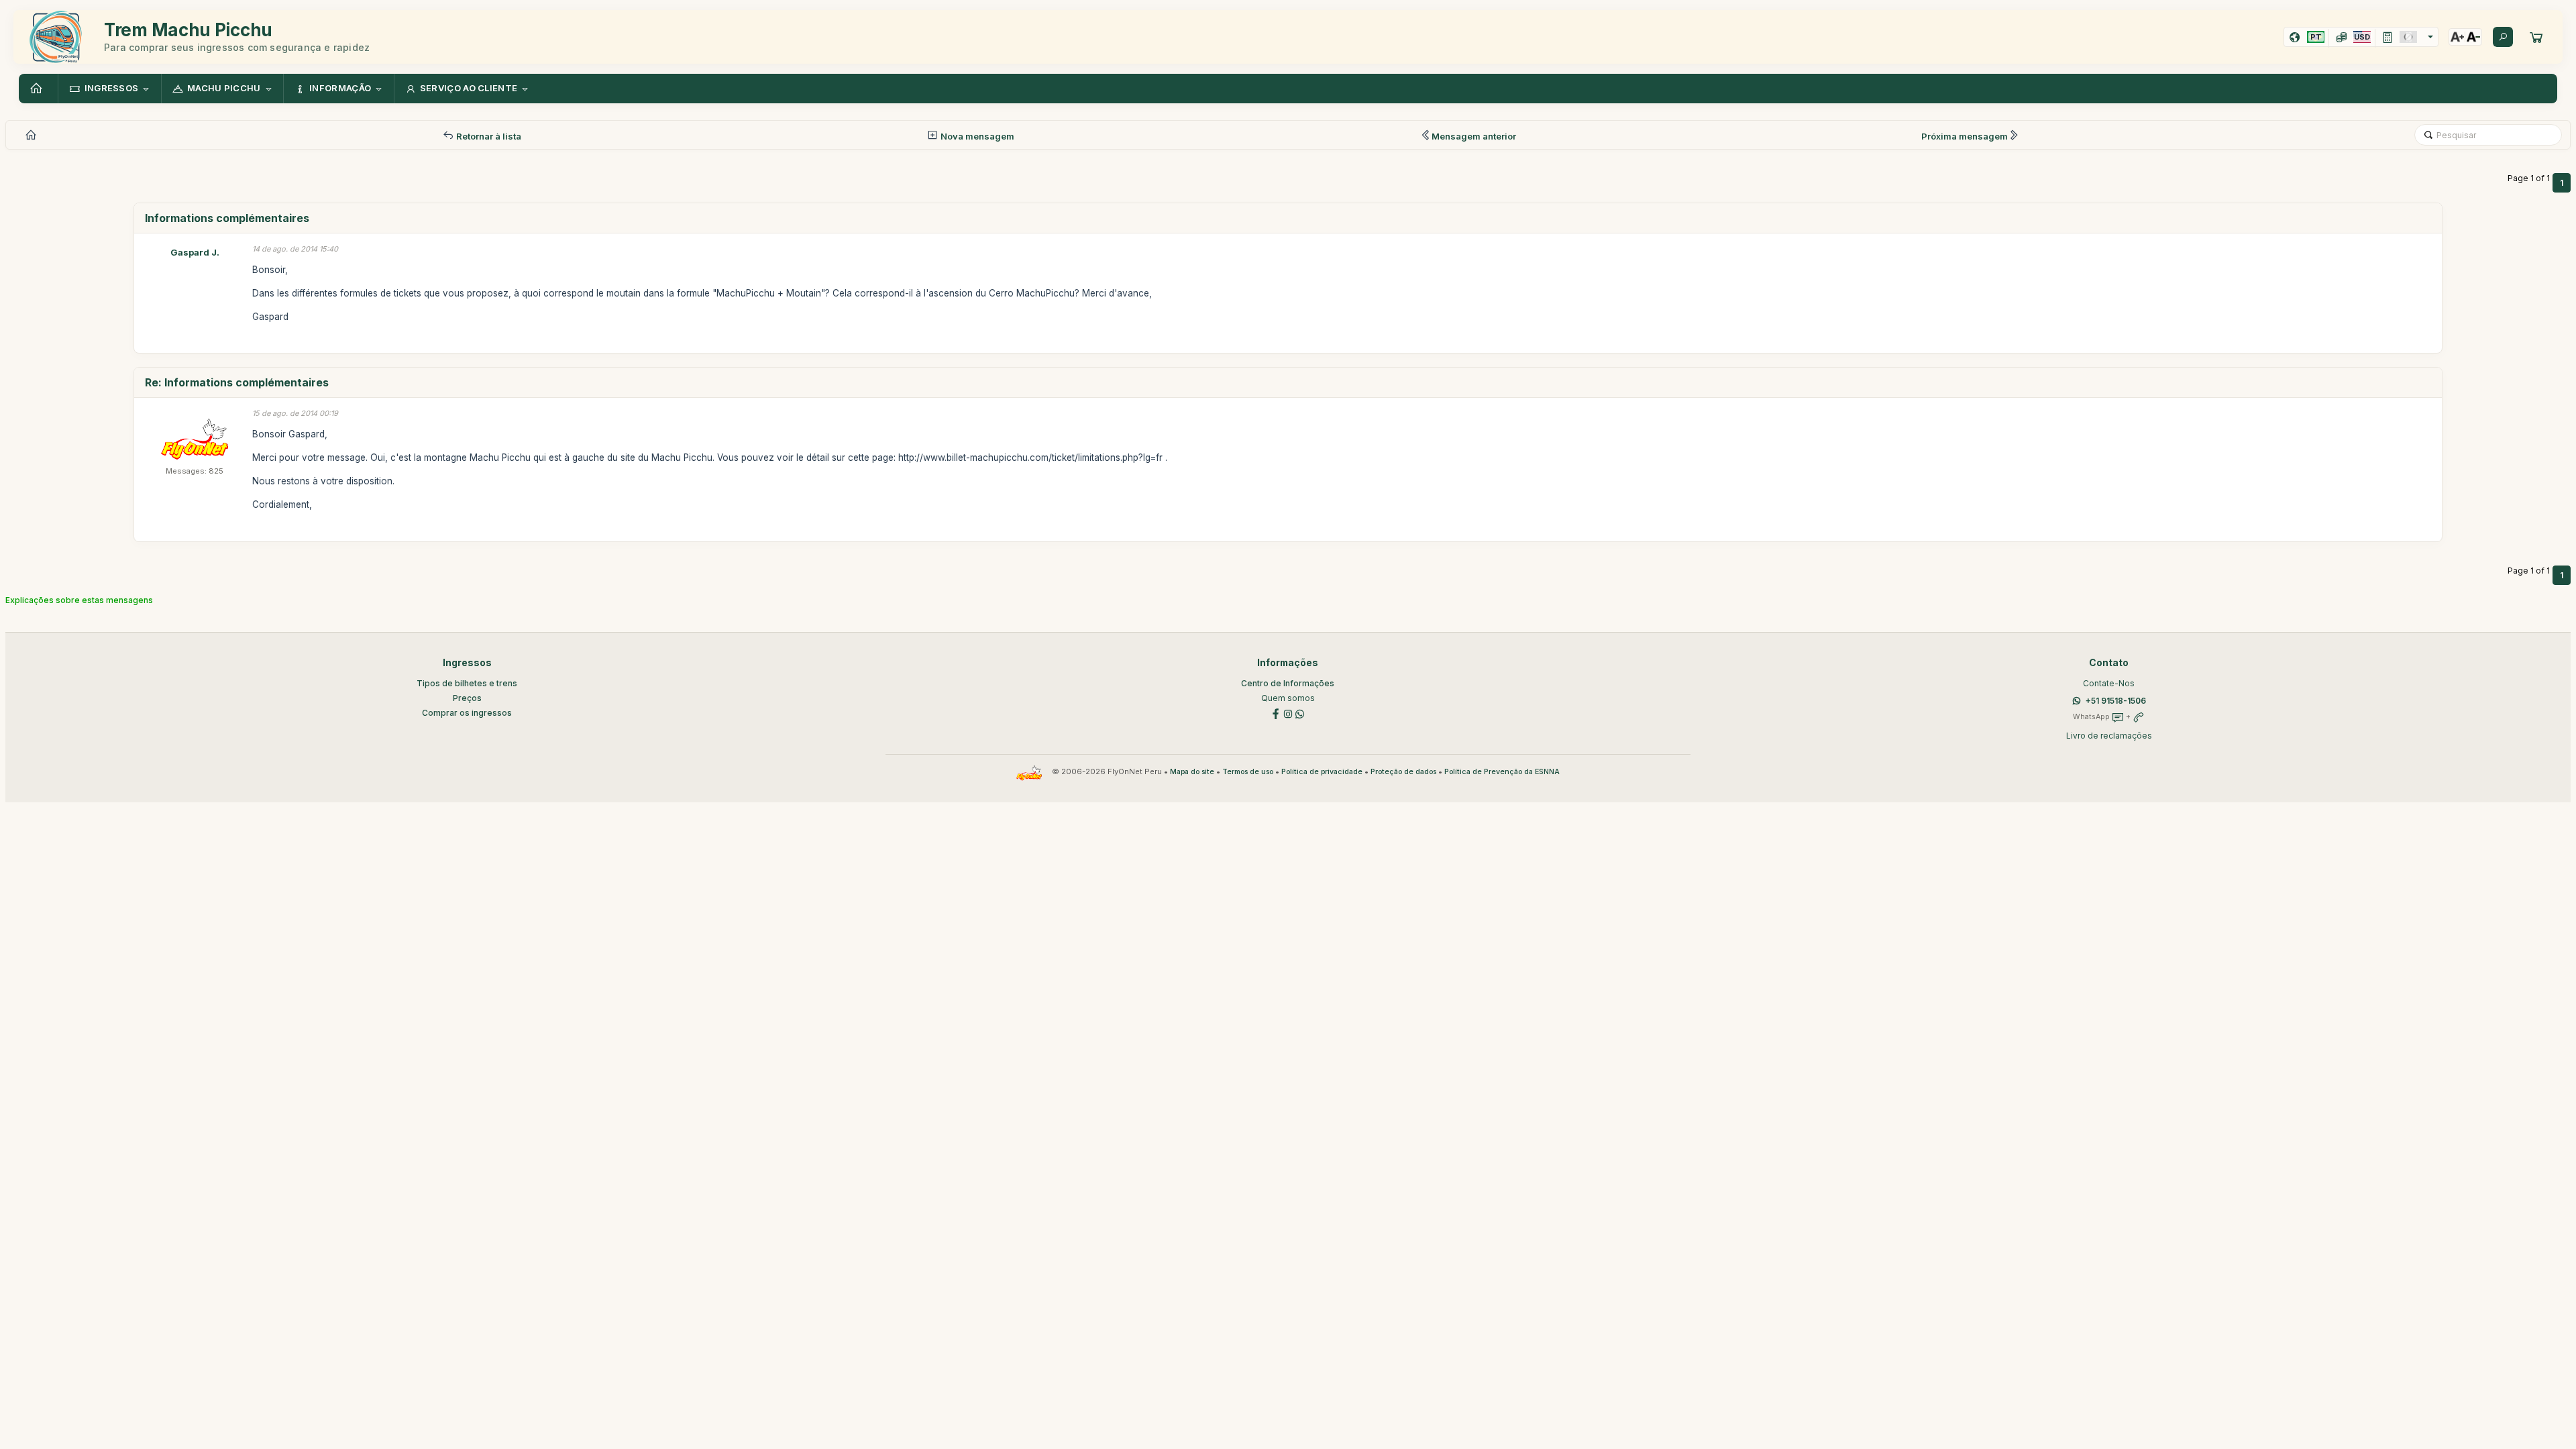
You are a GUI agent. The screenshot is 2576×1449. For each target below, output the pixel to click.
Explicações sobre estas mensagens (79, 600)
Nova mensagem (976, 136)
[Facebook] (1276, 713)
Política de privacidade (1322, 772)
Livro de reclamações (2109, 736)
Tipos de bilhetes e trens (467, 683)
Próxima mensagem (1965, 136)
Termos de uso (1248, 772)
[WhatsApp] (1300, 713)
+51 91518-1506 (2116, 701)
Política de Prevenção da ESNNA (1502, 772)
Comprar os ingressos (467, 713)
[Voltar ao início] (38, 89)
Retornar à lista (488, 136)
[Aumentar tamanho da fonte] (2457, 37)
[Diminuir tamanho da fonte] (2473, 37)
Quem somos (1288, 698)
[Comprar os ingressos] (2536, 37)
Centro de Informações (1288, 683)
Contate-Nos (2109, 683)
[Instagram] (1288, 713)
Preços (467, 698)
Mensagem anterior (1474, 136)
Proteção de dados (1403, 772)
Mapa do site (1192, 772)
